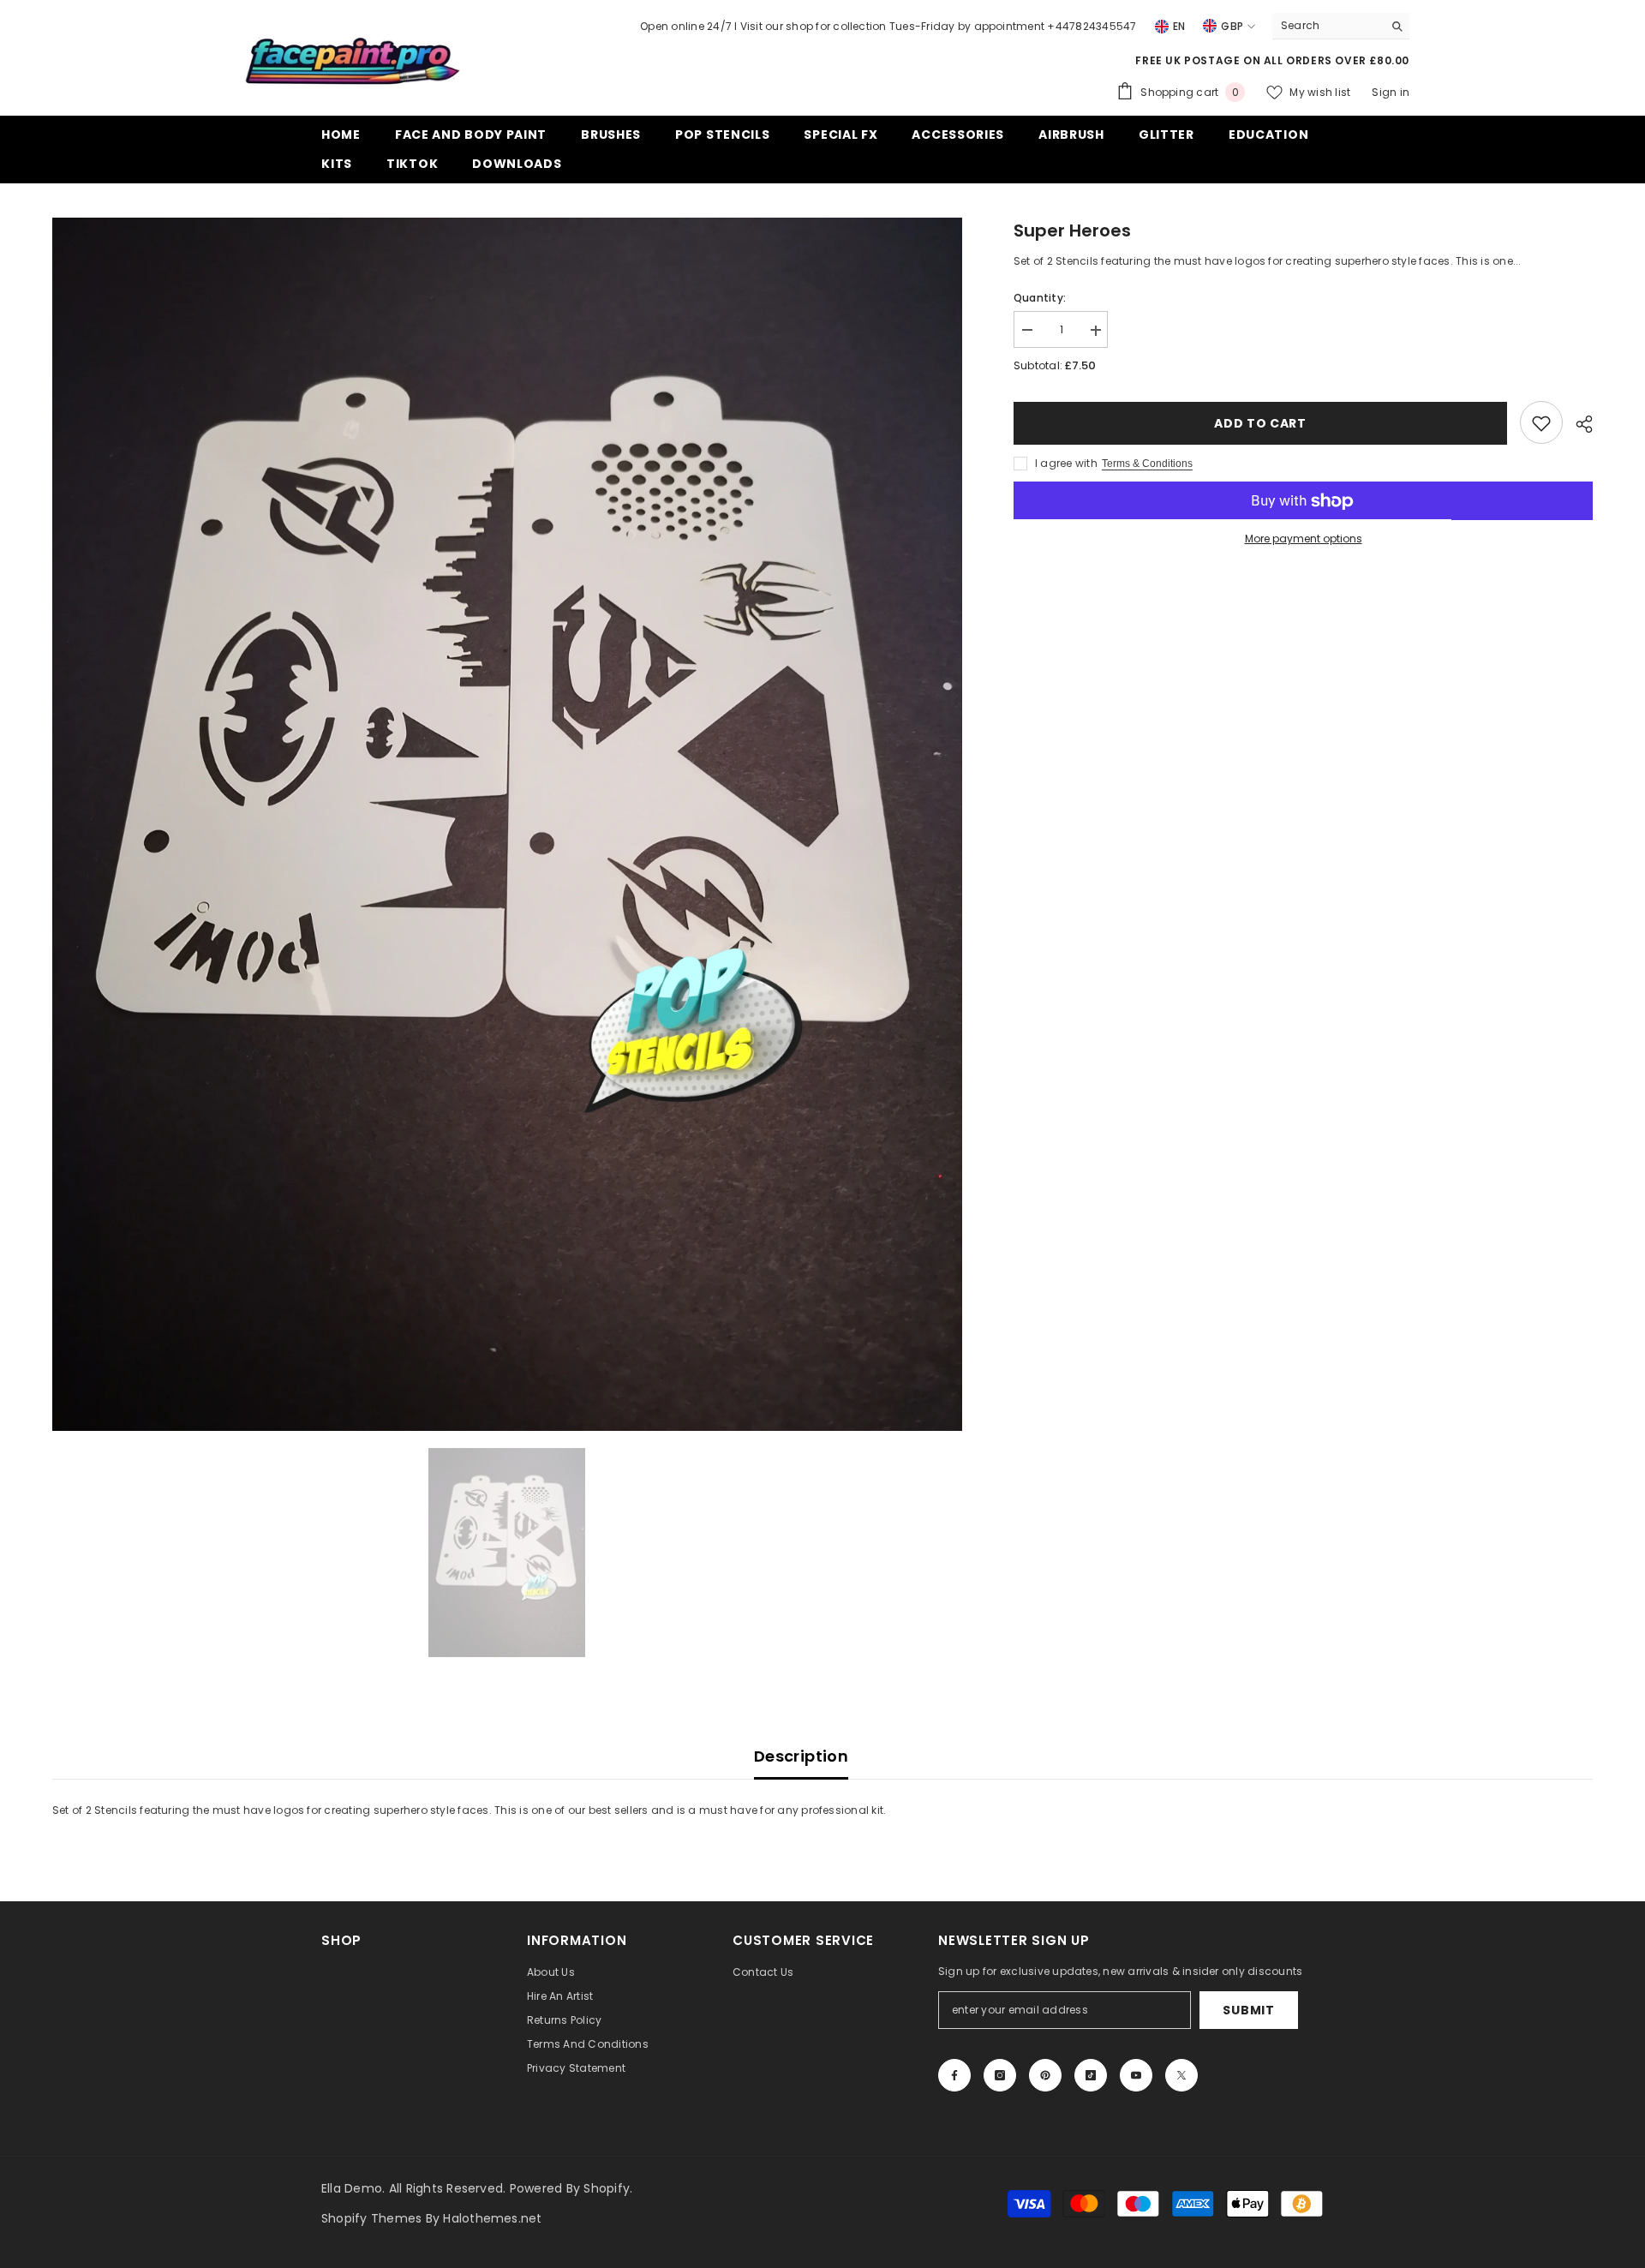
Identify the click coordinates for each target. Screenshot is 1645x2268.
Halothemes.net (492, 2218)
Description (801, 1756)
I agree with (1066, 464)
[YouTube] (1136, 2075)
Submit (1248, 2010)
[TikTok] (1091, 2075)
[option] (507, 824)
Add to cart (1260, 423)
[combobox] (1328, 26)
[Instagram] (1000, 2075)
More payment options (1304, 539)
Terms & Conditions (1147, 464)
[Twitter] (1181, 2075)
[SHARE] (1578, 424)
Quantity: (1040, 299)
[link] (1541, 423)
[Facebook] (954, 2075)
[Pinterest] (1045, 2075)
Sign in (1391, 92)
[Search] (1341, 26)
